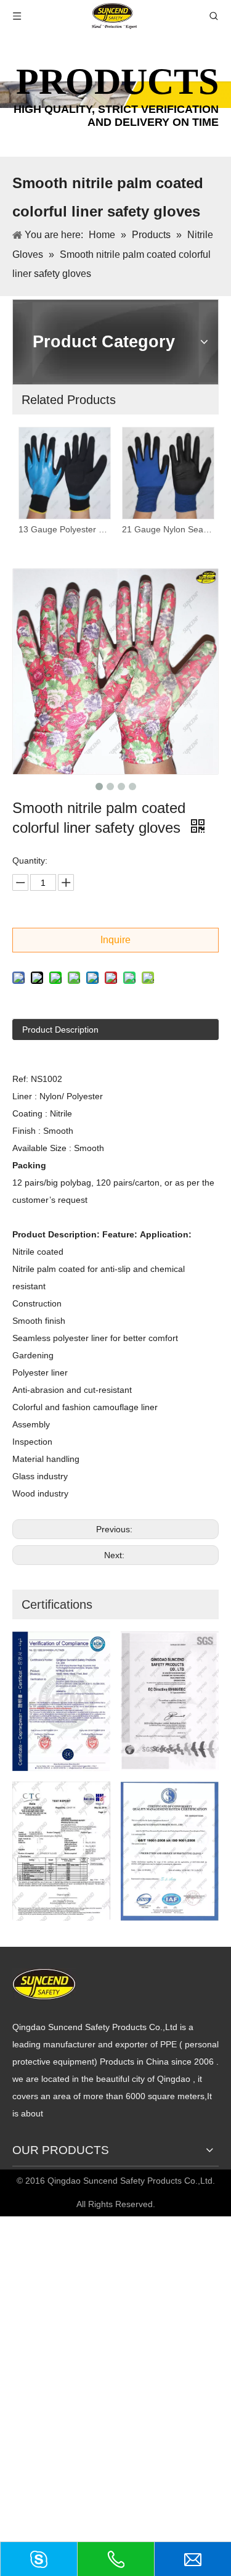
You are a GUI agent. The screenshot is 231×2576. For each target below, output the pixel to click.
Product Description (60, 1030)
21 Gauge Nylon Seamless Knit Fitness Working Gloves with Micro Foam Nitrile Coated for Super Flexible (168, 529)
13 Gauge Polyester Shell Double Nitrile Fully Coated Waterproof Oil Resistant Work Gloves (64, 529)
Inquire (115, 940)
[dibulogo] (44, 1984)
